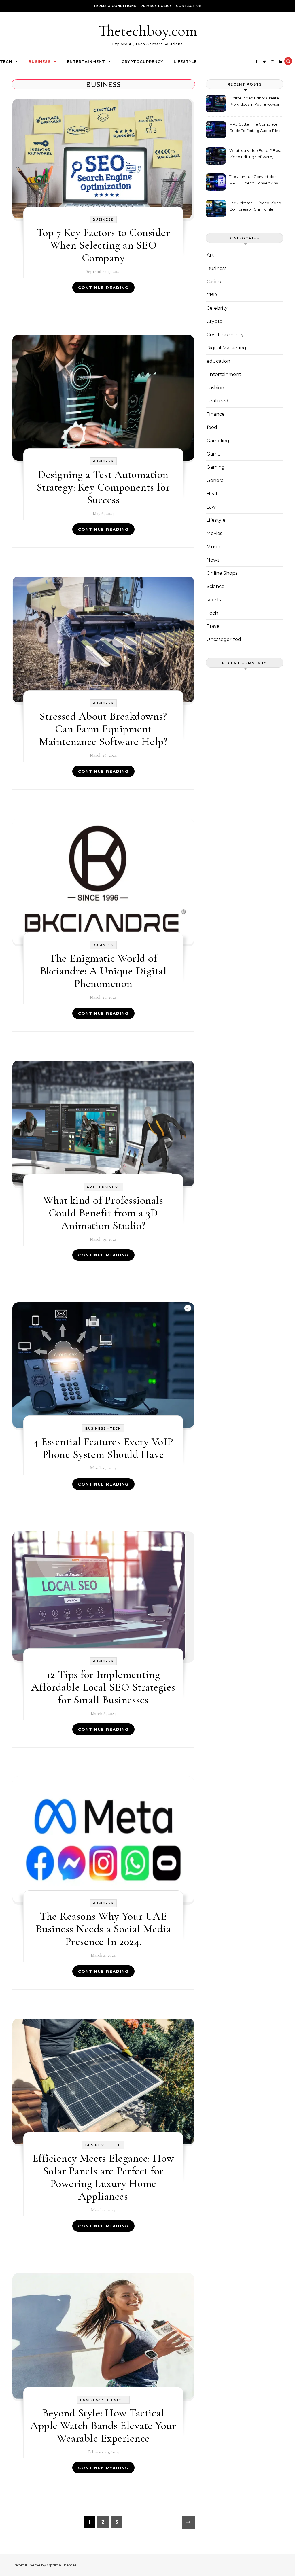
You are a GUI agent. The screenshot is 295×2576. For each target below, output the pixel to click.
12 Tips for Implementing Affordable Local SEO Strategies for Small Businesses (103, 1687)
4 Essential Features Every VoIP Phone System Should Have (103, 1448)
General (216, 480)
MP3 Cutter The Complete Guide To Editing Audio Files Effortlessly (255, 128)
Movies (214, 533)
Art (91, 1187)
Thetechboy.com (148, 31)
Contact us (189, 6)
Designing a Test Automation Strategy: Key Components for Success (103, 487)
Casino (214, 282)
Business (40, 61)
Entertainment (86, 61)
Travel (214, 626)
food (212, 427)
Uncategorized (224, 639)
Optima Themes (62, 2565)
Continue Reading (103, 288)
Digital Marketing (226, 348)
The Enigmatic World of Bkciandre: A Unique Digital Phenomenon (103, 971)
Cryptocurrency (142, 61)
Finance (216, 414)
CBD (212, 295)
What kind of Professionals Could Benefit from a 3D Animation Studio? (103, 1213)
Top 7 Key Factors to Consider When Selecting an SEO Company (103, 245)
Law (211, 507)
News (213, 560)
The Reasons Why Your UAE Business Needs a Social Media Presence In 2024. (103, 1929)
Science (215, 586)
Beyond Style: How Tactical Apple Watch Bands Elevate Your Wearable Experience (103, 2426)
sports (214, 600)
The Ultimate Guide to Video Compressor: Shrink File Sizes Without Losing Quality (256, 207)
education (218, 361)
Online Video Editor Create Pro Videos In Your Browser (254, 101)
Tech (6, 61)
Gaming (216, 467)
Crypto (214, 321)
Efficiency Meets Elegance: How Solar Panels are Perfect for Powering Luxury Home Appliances (103, 2177)
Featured (218, 401)
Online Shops (222, 573)
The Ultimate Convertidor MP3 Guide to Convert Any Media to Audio (254, 181)
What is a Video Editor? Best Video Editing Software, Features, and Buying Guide (255, 154)
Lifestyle (185, 61)
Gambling (218, 441)
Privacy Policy (156, 6)
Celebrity (217, 308)
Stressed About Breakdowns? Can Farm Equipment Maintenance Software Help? (103, 729)
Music (213, 547)
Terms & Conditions (115, 6)
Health (214, 494)
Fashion (215, 388)
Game (213, 454)
